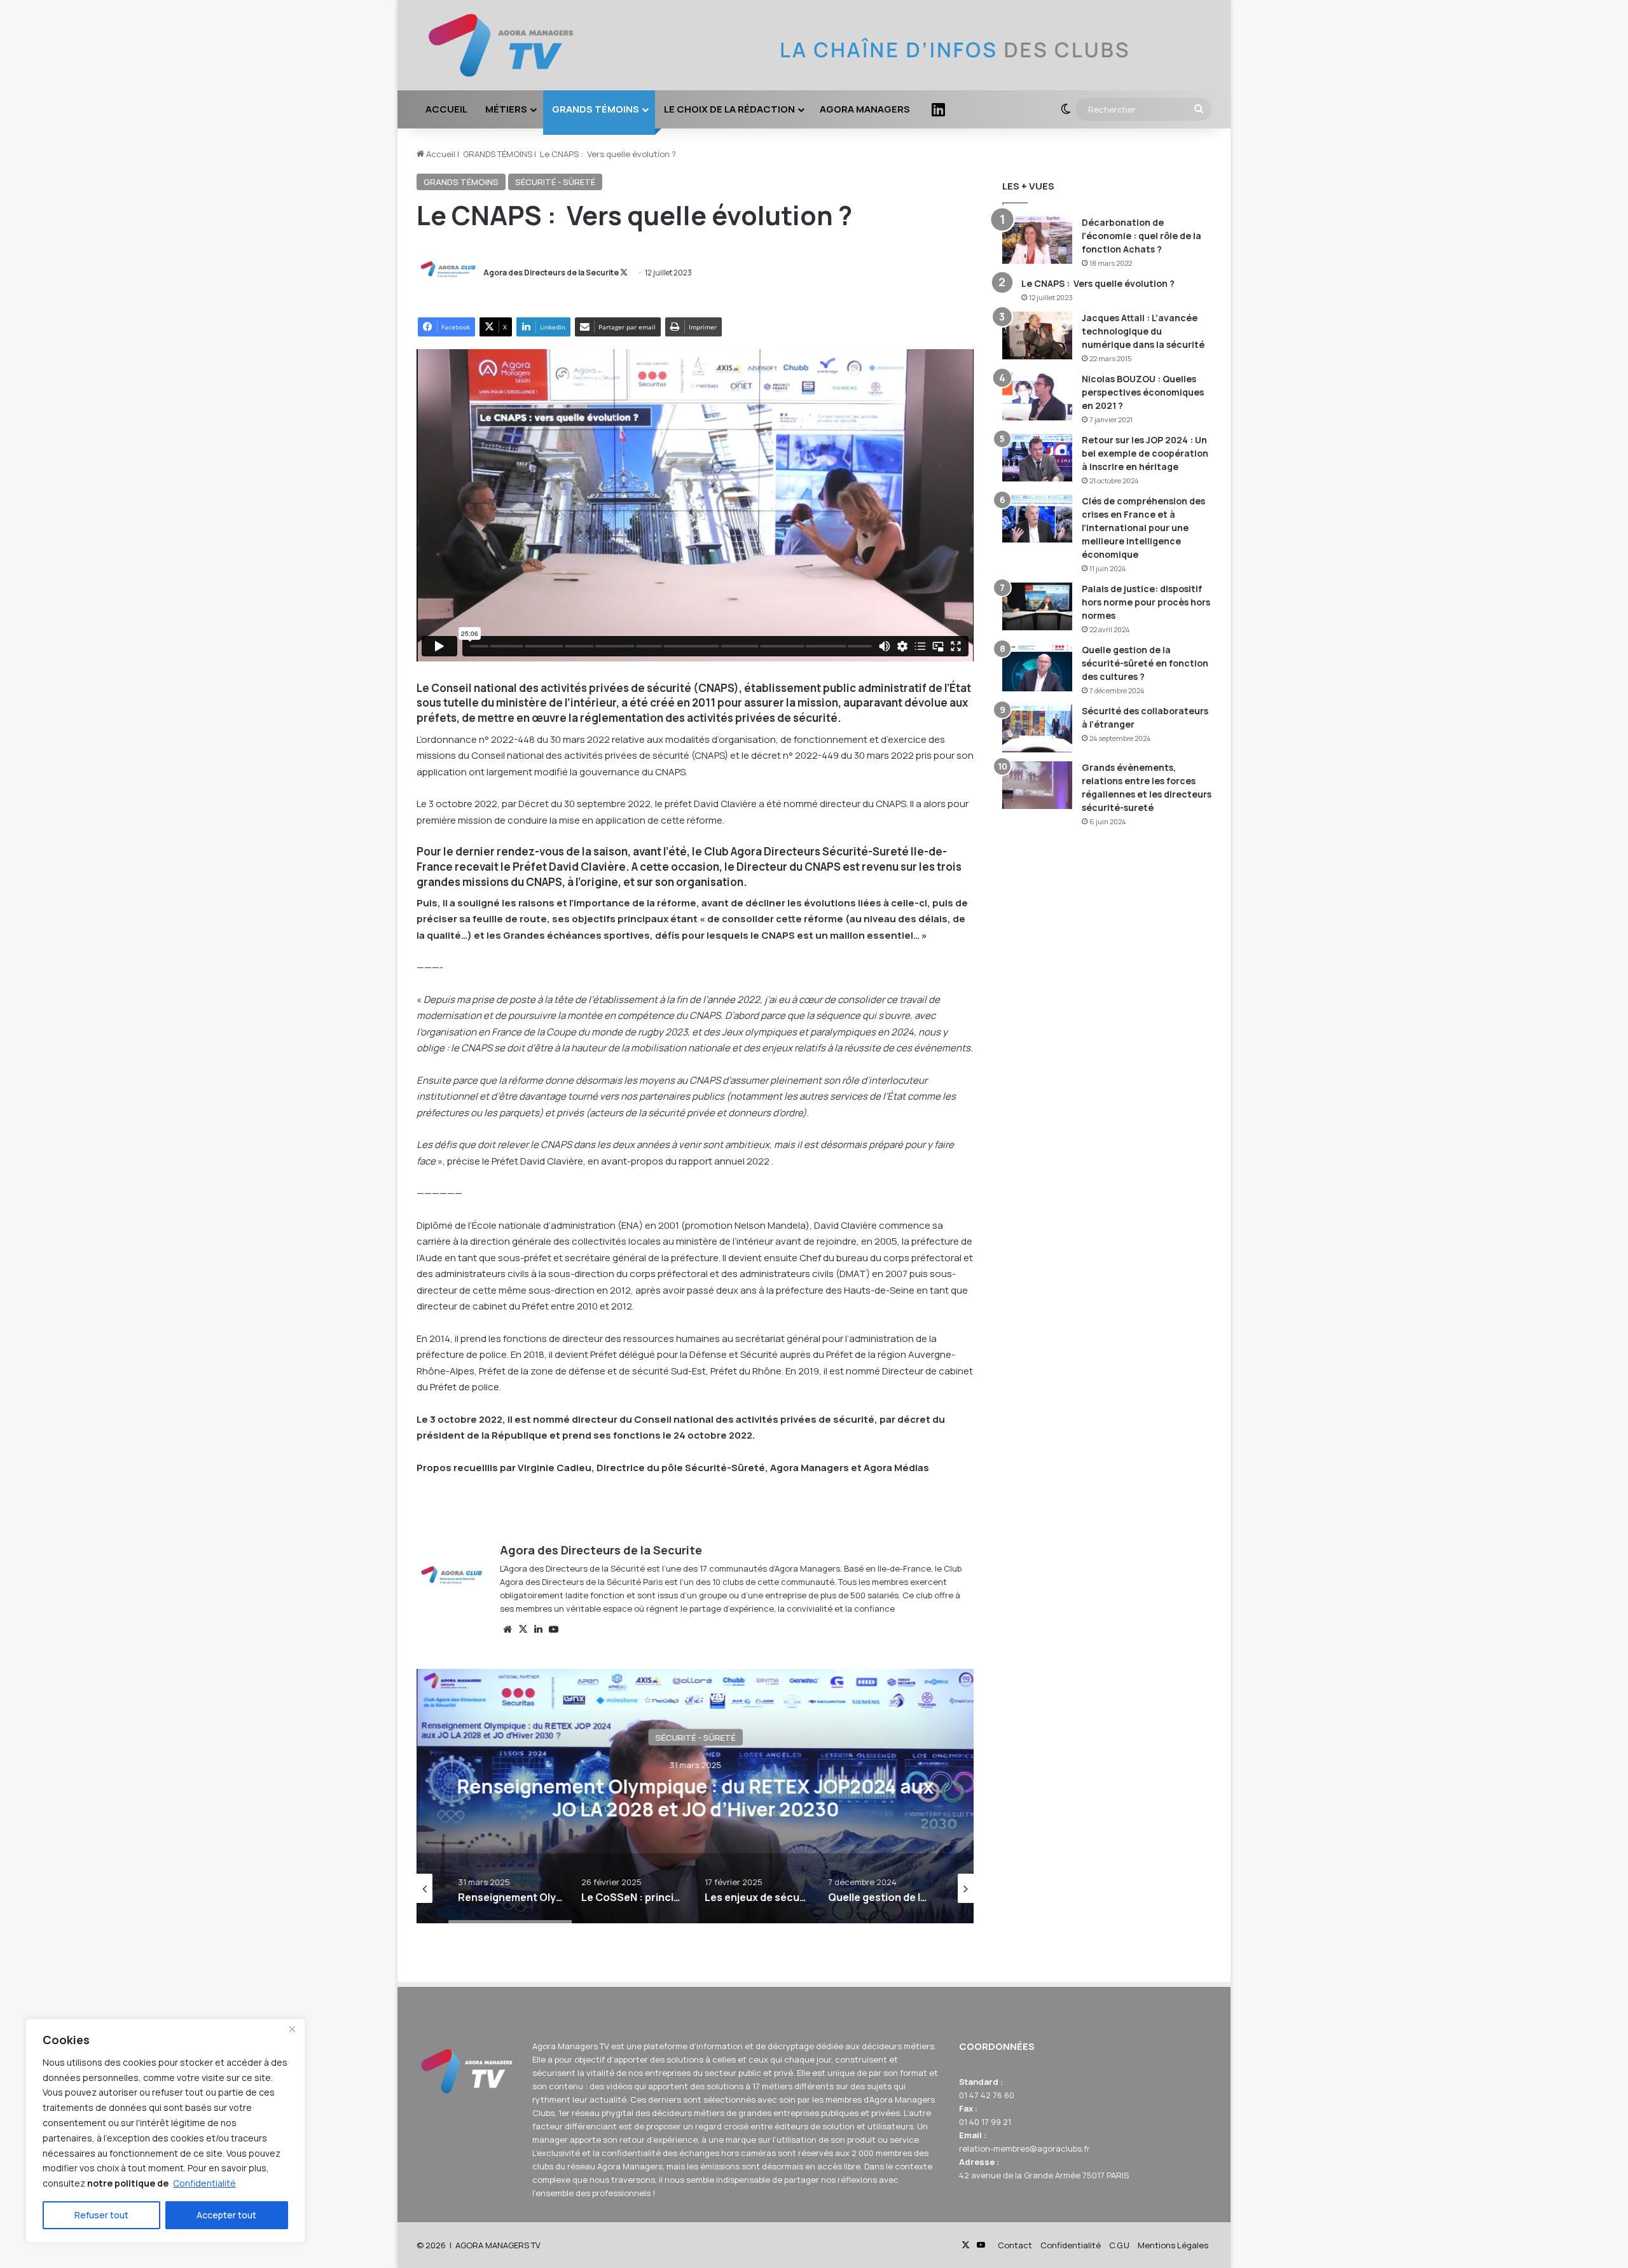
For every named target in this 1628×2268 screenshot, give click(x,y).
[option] (695, 1796)
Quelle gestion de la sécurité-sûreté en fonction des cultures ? (1145, 663)
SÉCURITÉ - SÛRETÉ (555, 182)
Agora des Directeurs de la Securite (551, 273)
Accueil (440, 154)
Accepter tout (226, 2215)
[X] (523, 1629)
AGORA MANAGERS (865, 109)
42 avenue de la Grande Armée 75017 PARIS (1044, 2175)
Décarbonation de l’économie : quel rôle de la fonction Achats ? (1142, 236)
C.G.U (1119, 2245)
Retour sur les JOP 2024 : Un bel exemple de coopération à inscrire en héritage (1145, 453)
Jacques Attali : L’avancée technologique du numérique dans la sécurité (1143, 331)
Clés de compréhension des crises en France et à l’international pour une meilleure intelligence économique (1143, 528)
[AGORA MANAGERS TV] (508, 45)
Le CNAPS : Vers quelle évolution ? (1098, 283)
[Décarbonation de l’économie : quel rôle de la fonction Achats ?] (1037, 240)
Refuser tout (101, 2215)
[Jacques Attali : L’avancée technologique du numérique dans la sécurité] (1037, 335)
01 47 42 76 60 (987, 2095)
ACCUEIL (446, 109)
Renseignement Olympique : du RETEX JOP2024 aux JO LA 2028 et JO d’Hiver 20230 (695, 1798)
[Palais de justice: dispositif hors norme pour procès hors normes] (1037, 606)
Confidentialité (204, 2183)
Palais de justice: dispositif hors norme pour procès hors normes (1146, 602)
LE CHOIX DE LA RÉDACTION (729, 109)
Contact (1015, 2245)
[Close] (292, 2029)
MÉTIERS (506, 109)
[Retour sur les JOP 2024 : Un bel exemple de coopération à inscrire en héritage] (1037, 458)
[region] (165, 2131)
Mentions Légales (1173, 2245)
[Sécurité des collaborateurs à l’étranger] (1037, 729)
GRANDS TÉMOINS (596, 109)
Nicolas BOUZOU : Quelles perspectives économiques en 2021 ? (1143, 392)
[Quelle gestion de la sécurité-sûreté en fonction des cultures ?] (1037, 667)
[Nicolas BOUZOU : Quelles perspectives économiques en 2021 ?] (1037, 397)
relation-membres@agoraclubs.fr (1024, 2148)
